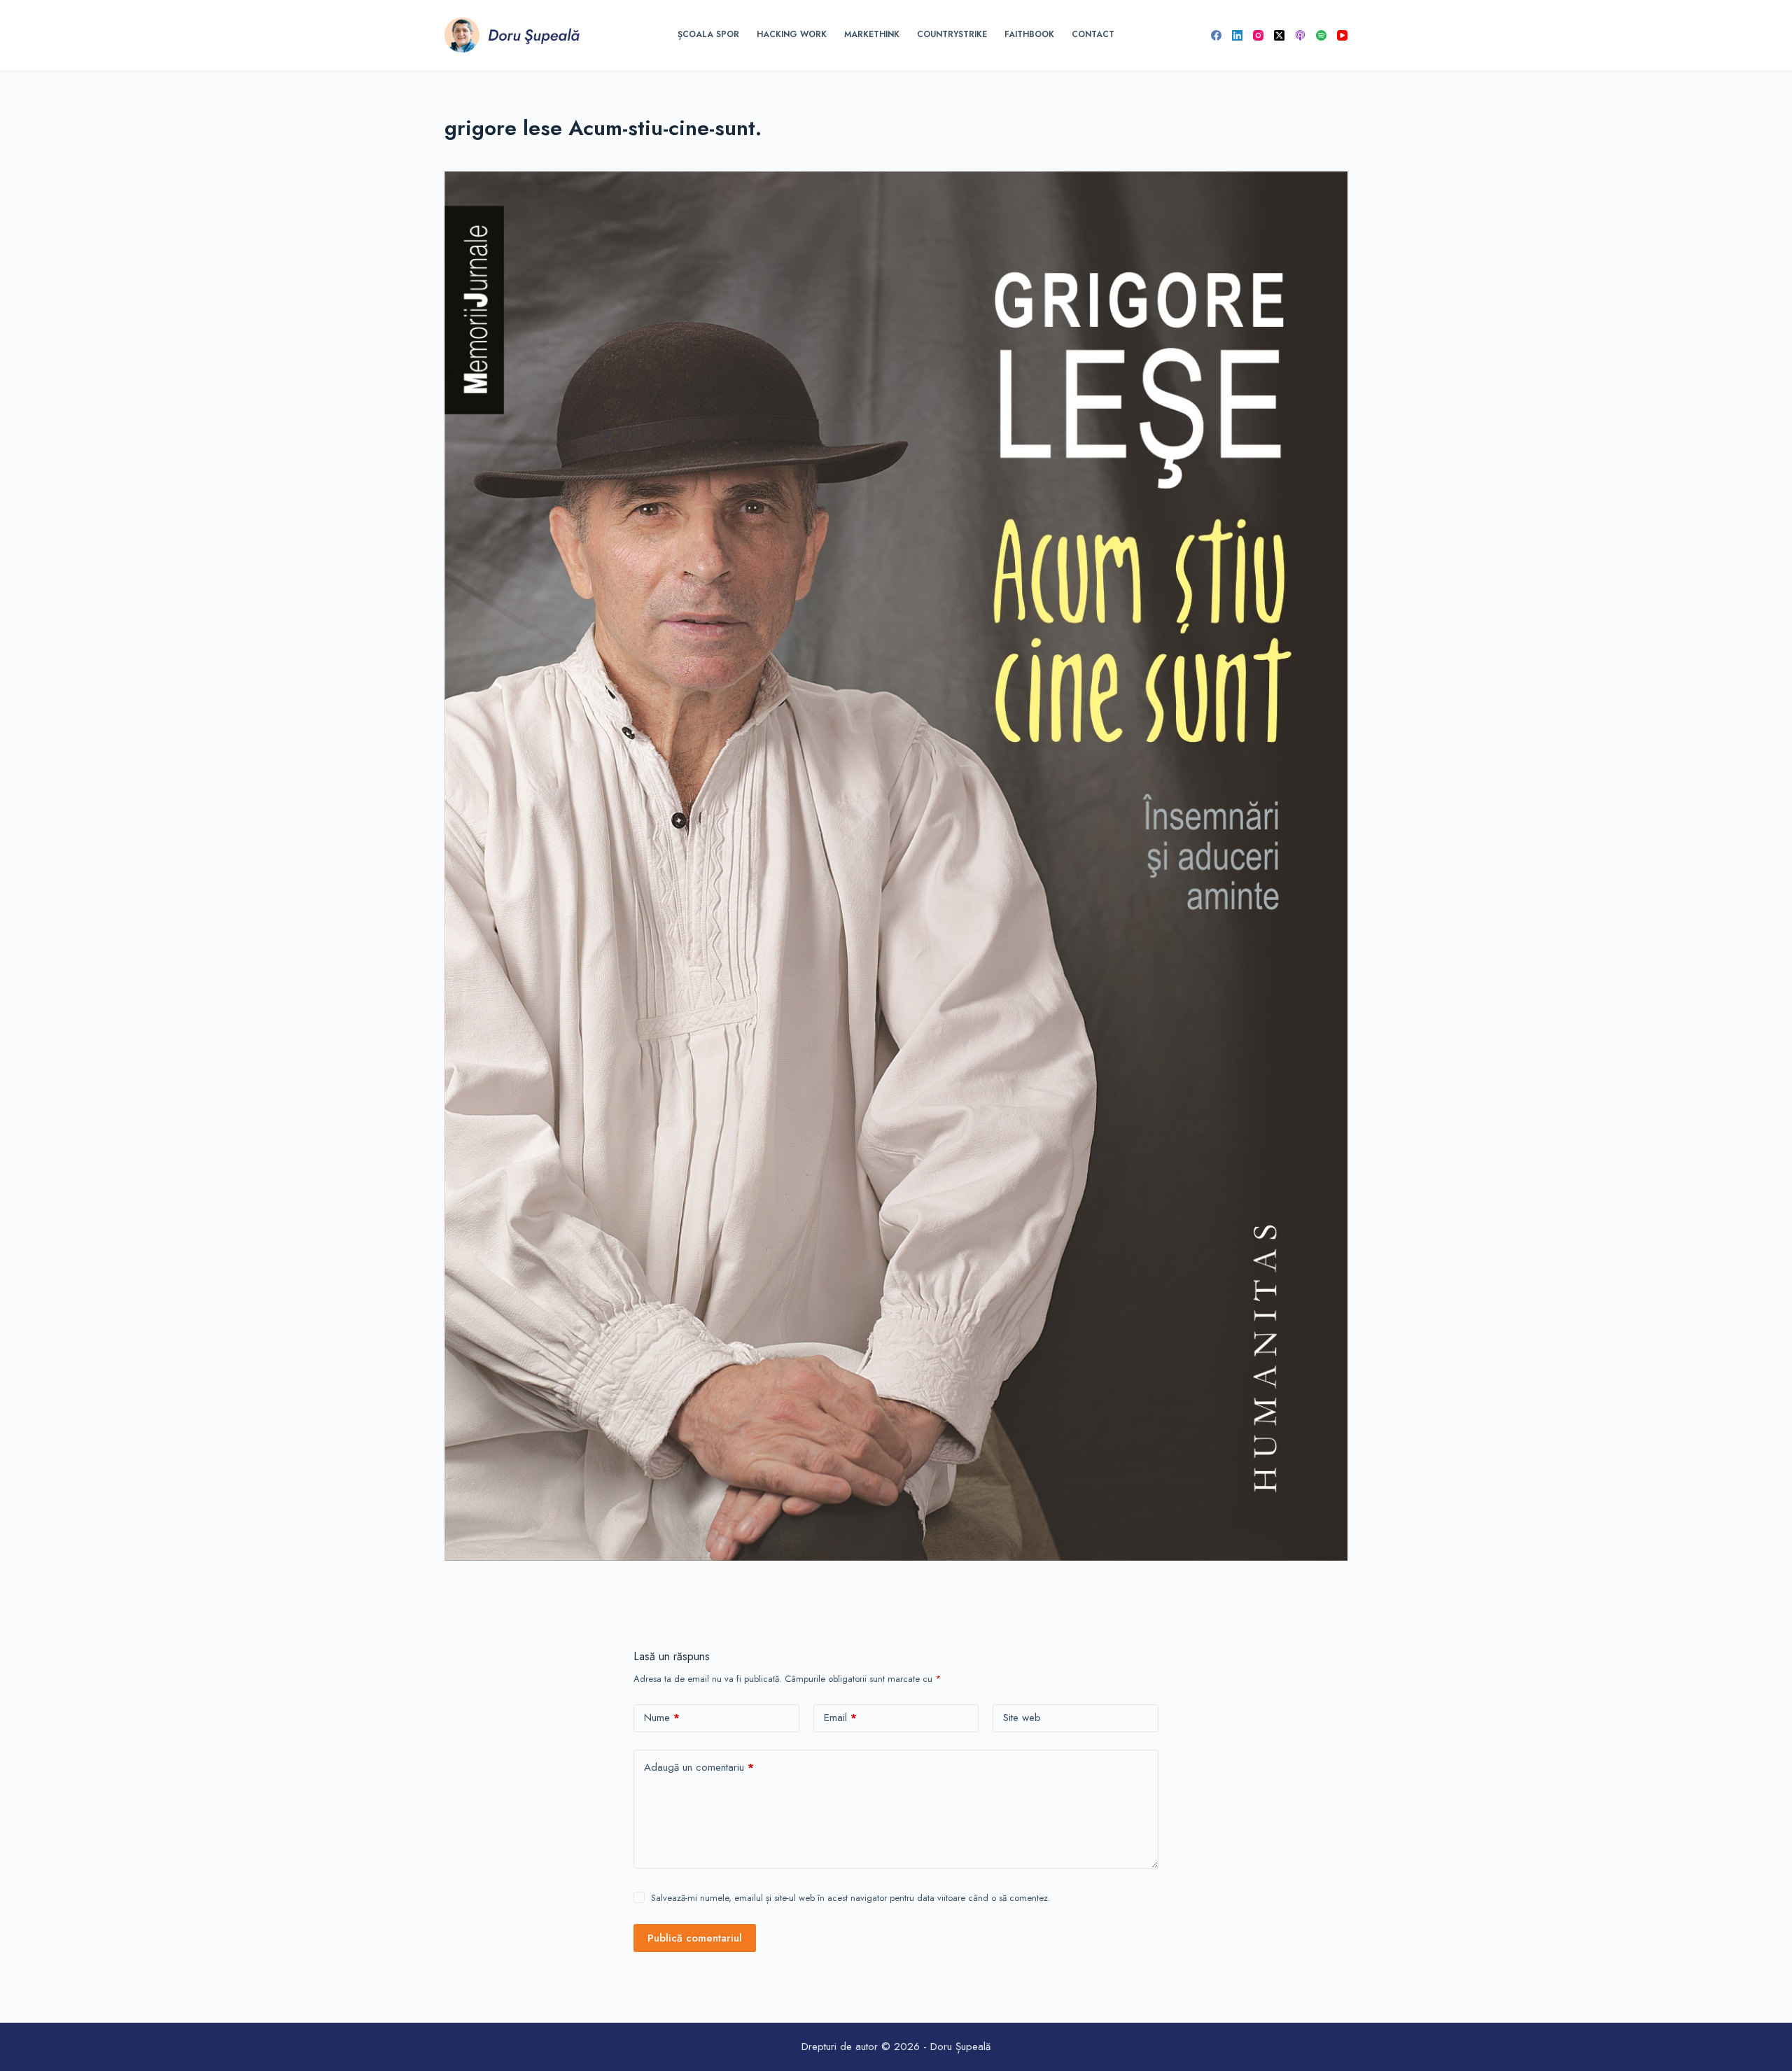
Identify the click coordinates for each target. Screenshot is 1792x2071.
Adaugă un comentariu (699, 1767)
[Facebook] (1216, 35)
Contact (1093, 34)
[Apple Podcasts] (1300, 35)
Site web (1022, 1718)
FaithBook (1029, 34)
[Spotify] (1321, 35)
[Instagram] (1258, 35)
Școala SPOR (708, 34)
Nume (662, 1718)
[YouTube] (1342, 35)
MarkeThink (872, 34)
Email (840, 1718)
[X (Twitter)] (1279, 35)
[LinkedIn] (1237, 35)
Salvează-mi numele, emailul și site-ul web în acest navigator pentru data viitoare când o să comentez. (851, 1898)
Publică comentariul (695, 1938)
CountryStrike (952, 34)
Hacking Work (792, 34)
